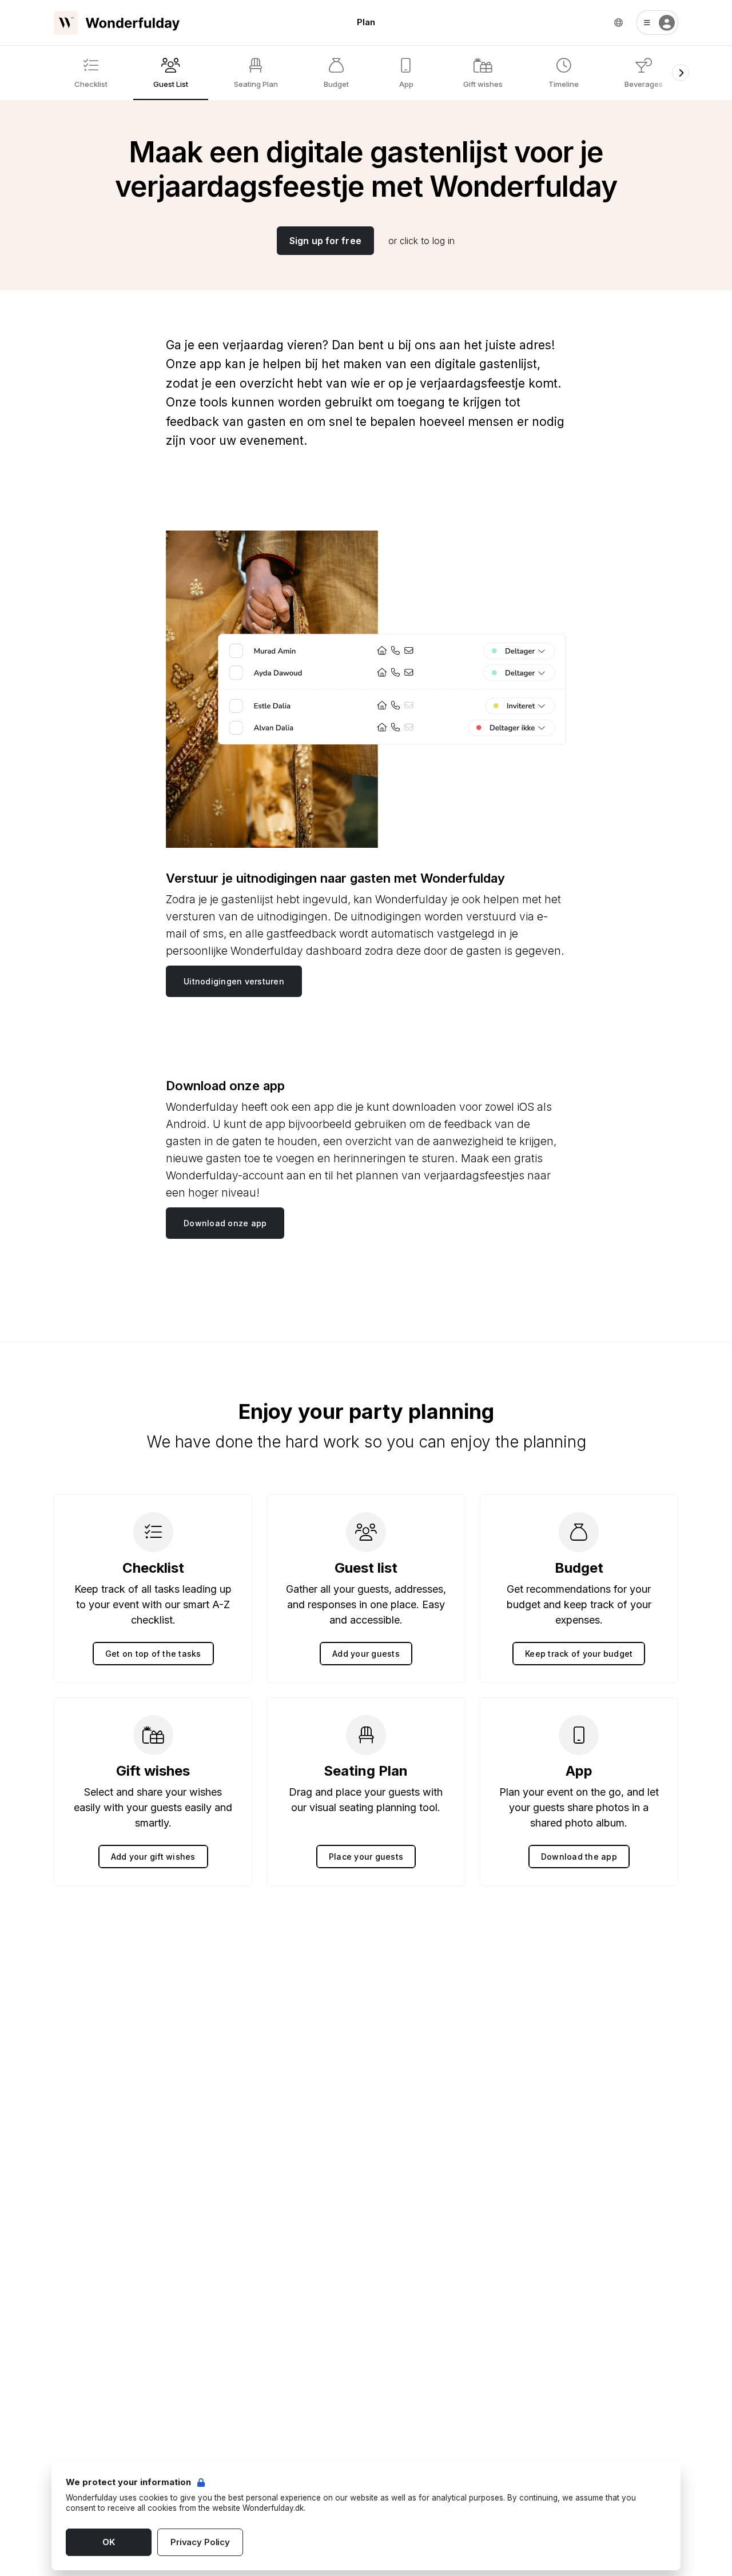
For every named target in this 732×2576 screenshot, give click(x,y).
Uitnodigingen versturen (234, 981)
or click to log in (421, 241)
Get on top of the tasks (153, 1654)
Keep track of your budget (579, 1654)
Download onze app (225, 1223)
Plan (366, 22)
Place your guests (366, 1857)
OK (109, 2542)
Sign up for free (325, 241)
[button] (657, 23)
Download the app (579, 1857)
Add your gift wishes (153, 1857)
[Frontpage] (117, 23)
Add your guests (366, 1654)
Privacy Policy (200, 2542)
